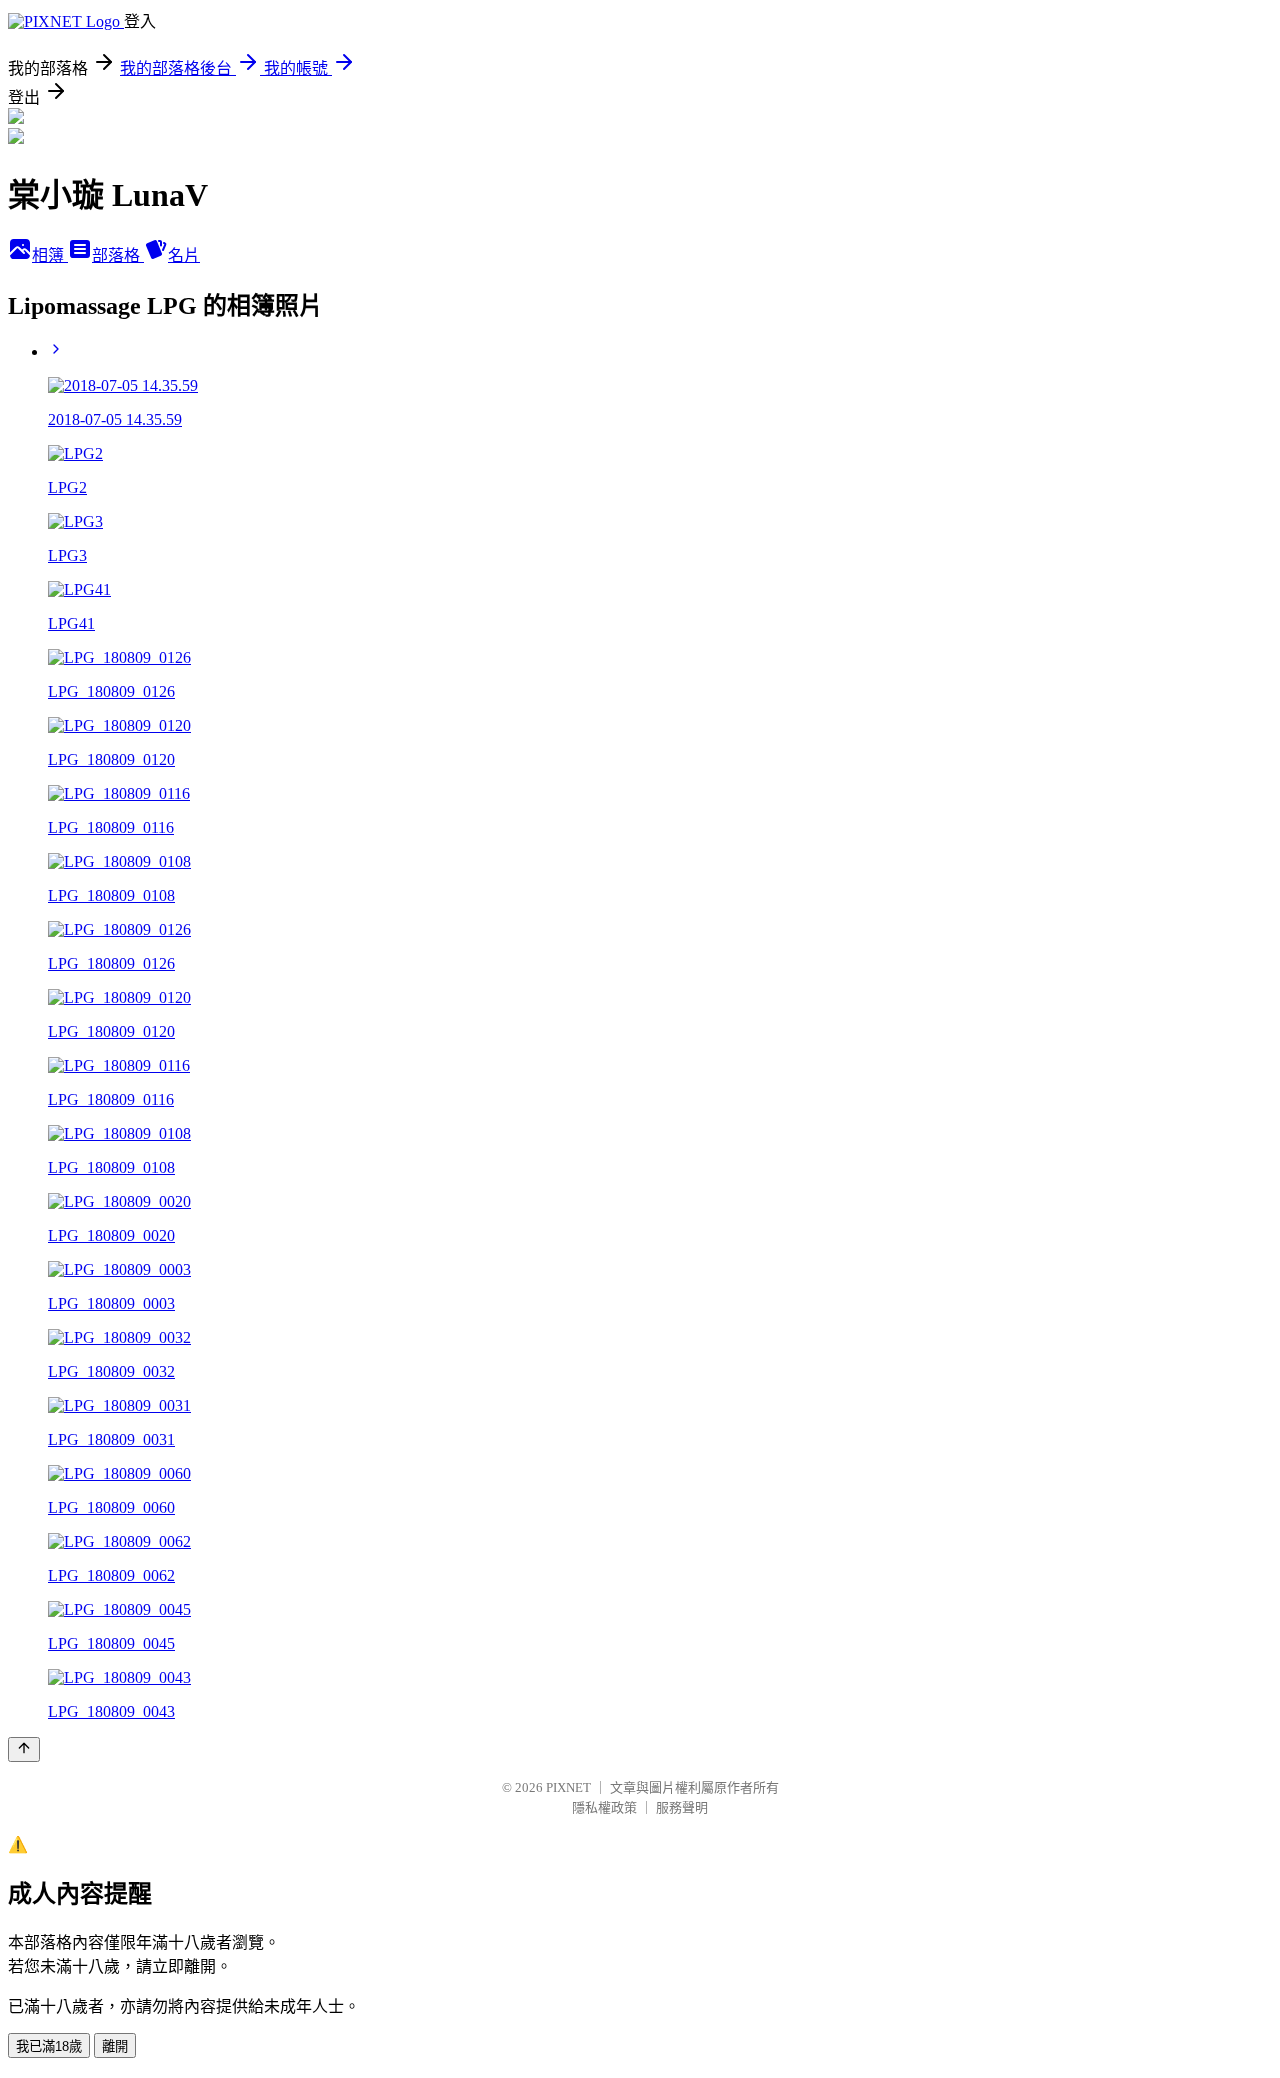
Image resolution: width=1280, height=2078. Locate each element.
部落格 (118, 255)
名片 (184, 255)
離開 (115, 2046)
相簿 (50, 255)
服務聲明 (682, 1807)
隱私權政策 (604, 1807)
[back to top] (24, 1749)
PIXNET (568, 1787)
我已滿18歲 (49, 2046)
